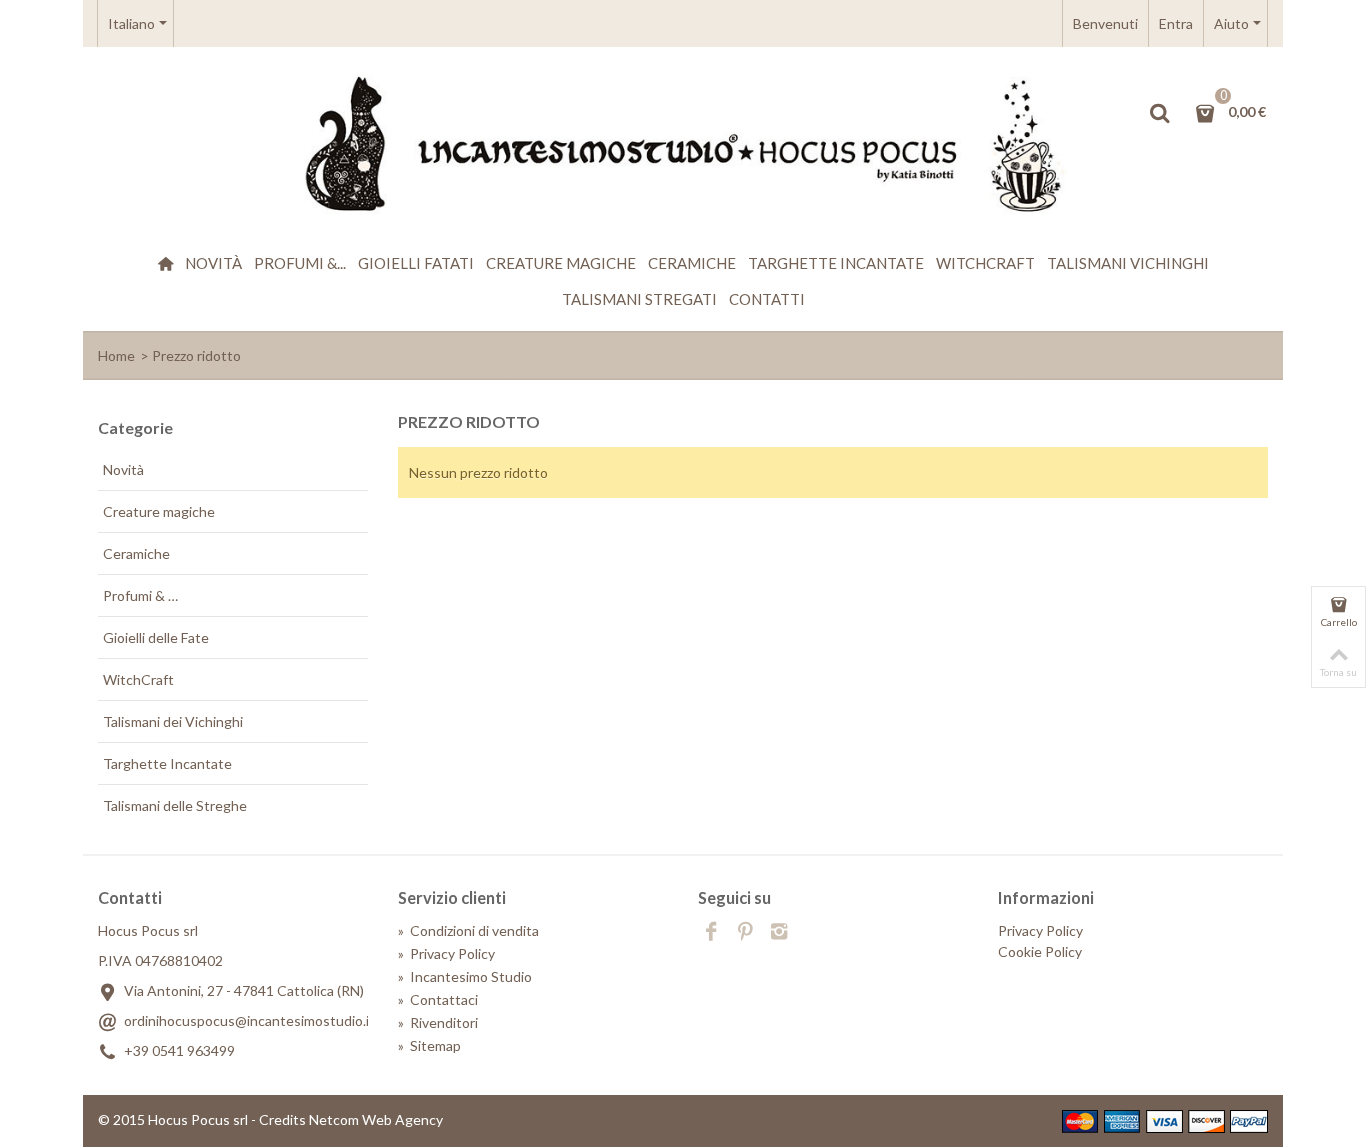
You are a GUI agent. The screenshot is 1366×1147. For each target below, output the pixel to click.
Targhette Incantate (836, 263)
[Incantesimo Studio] (683, 145)
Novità (213, 263)
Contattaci (438, 999)
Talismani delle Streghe (175, 805)
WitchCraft (985, 263)
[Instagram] (779, 933)
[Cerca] (1159, 113)
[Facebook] (711, 933)
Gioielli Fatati (416, 263)
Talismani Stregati (639, 299)
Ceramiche (692, 263)
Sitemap (429, 1045)
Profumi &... (300, 263)
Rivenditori (438, 1022)
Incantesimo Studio (465, 976)
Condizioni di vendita (468, 930)
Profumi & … (140, 595)
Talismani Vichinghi (1128, 263)
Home (116, 355)
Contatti (767, 299)
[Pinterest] (745, 933)
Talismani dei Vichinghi (173, 721)
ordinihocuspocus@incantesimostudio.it (249, 1020)
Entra (1176, 23)
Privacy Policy (446, 953)
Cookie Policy (1040, 951)
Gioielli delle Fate (156, 637)
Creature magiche (561, 263)
